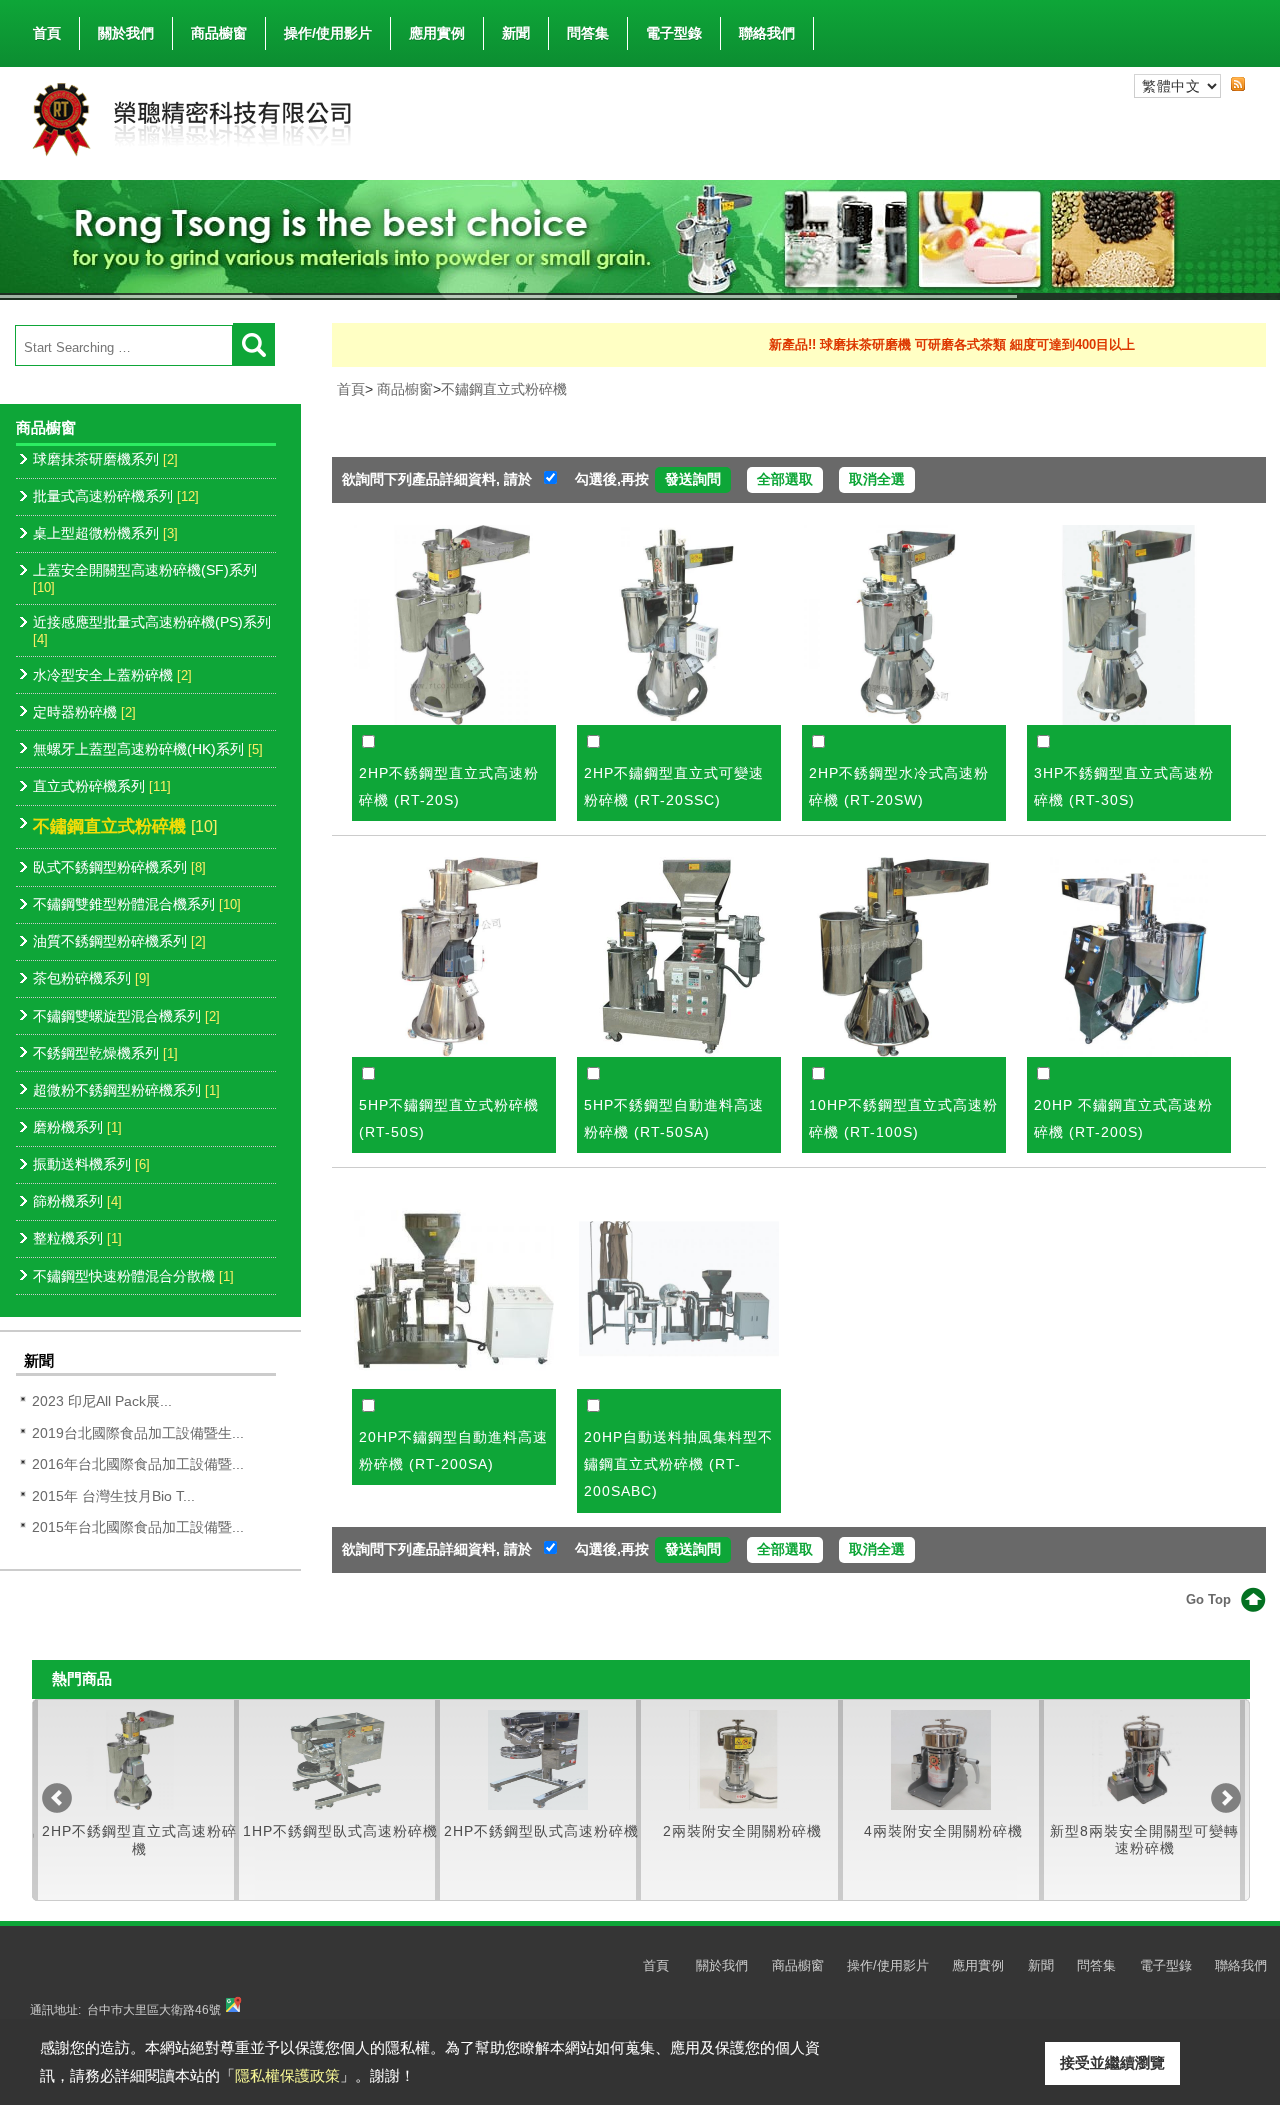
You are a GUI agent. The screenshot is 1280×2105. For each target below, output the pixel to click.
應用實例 (437, 33)
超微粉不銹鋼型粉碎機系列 (126, 1090)
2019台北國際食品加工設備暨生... (138, 1433)
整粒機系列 (77, 1238)
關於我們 (126, 33)
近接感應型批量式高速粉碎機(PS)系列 (152, 630)
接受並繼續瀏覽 (1112, 2062)
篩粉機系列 (77, 1201)
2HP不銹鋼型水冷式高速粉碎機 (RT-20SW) (899, 786)
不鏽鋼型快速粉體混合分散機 (133, 1276)
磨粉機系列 (77, 1127)
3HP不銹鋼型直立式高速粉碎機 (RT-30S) (1124, 786)
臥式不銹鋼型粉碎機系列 (119, 867)
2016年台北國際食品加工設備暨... (138, 1464)
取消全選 (877, 479)
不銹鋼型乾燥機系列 (105, 1053)
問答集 (588, 33)
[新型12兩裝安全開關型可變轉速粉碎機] (1142, 1759)
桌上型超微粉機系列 (105, 533)
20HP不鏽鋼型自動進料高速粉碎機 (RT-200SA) (453, 1450)
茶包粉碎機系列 (91, 978)
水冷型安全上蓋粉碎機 (112, 675)
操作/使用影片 (328, 33)
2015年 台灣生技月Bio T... (113, 1496)
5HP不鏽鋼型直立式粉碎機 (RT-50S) (449, 1118)
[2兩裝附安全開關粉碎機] (538, 1760)
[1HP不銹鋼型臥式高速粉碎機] (136, 1760)
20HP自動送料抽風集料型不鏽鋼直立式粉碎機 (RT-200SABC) (678, 1464)
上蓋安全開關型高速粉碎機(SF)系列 (145, 578)
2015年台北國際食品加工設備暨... (138, 1527)
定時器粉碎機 (84, 712)
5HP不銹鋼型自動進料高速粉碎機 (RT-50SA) (674, 1118)
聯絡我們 (767, 33)
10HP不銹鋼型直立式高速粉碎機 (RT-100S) (903, 1118)
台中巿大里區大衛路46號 (154, 2009)
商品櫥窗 (219, 33)
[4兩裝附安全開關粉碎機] (739, 1760)
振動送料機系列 (91, 1164)
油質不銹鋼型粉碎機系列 (119, 941)
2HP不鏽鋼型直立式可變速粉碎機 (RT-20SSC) (674, 786)
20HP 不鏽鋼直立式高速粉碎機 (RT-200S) (1123, 1118)
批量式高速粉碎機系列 (116, 496)
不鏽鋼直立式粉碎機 (125, 826)
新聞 (516, 33)
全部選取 (785, 479)
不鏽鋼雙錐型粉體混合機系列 (137, 904)
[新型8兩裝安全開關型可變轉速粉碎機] (941, 1759)
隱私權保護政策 (287, 2075)
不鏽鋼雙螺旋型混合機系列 (126, 1016)
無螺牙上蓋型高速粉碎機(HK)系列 (148, 749)
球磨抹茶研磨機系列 (105, 459)
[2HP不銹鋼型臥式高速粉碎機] (337, 1760)
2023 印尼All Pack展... (102, 1401)
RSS (1238, 85)
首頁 (47, 33)
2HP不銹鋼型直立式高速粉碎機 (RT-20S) (449, 786)
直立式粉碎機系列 (102, 786)
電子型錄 (674, 33)
